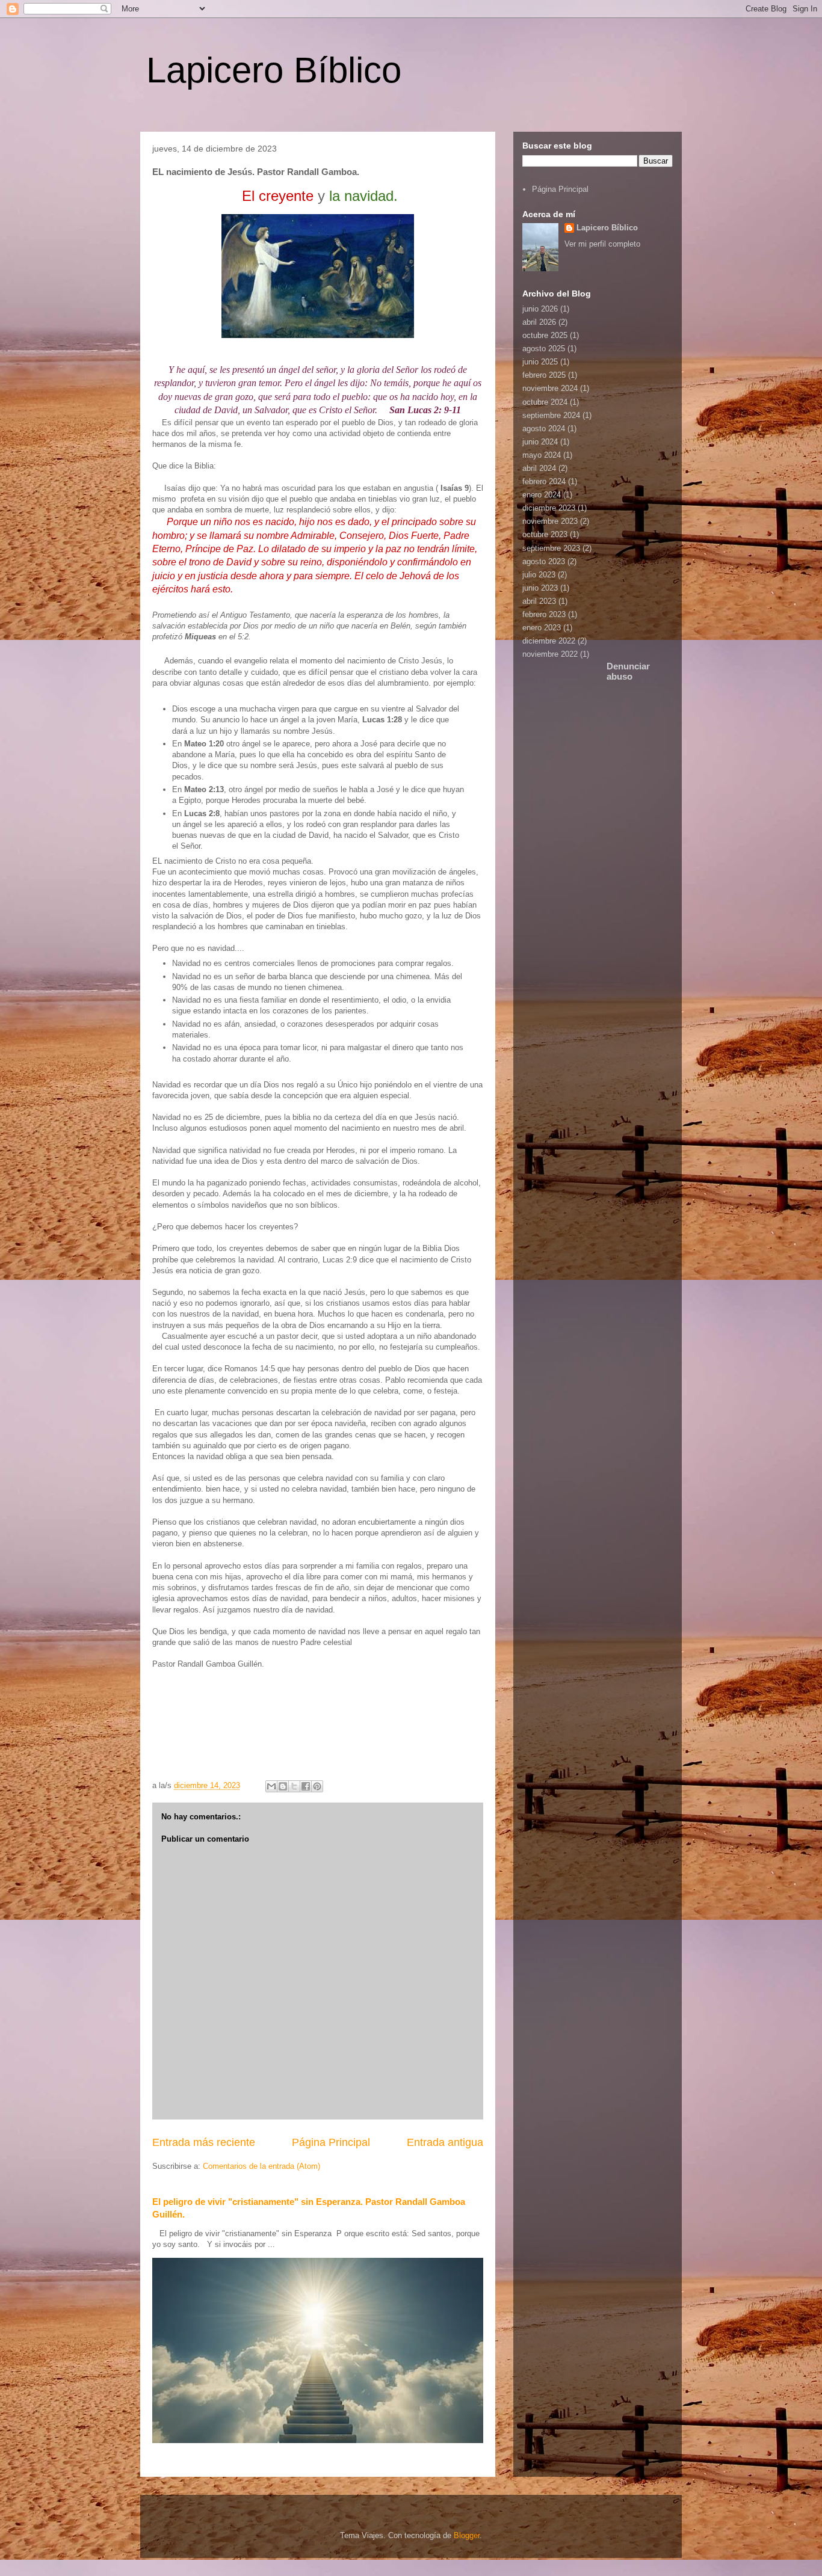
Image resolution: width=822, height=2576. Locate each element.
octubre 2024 (545, 402)
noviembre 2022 (550, 654)
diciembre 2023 (549, 508)
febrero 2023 (544, 614)
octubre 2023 (545, 534)
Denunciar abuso (628, 671)
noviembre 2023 (550, 521)
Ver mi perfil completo (602, 244)
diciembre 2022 (549, 641)
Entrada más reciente (204, 2142)
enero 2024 (542, 495)
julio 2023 (539, 575)
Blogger (467, 2535)
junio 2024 (540, 442)
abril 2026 (539, 322)
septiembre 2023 (551, 548)
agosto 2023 (544, 561)
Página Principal (331, 2142)
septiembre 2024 (551, 415)
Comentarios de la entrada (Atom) (261, 2166)
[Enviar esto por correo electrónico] (271, 1786)
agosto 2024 (544, 429)
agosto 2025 (544, 349)
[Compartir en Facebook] (306, 1786)
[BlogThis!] (283, 1786)
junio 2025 (540, 362)
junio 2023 (540, 588)
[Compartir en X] (294, 1786)
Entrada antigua (445, 2142)
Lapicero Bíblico (274, 70)
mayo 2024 (542, 455)
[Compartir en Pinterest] (317, 1786)
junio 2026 (540, 309)
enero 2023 (542, 628)
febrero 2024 (544, 481)
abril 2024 (539, 468)
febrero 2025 (544, 375)
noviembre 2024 (550, 388)
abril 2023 (539, 601)
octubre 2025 (545, 335)
